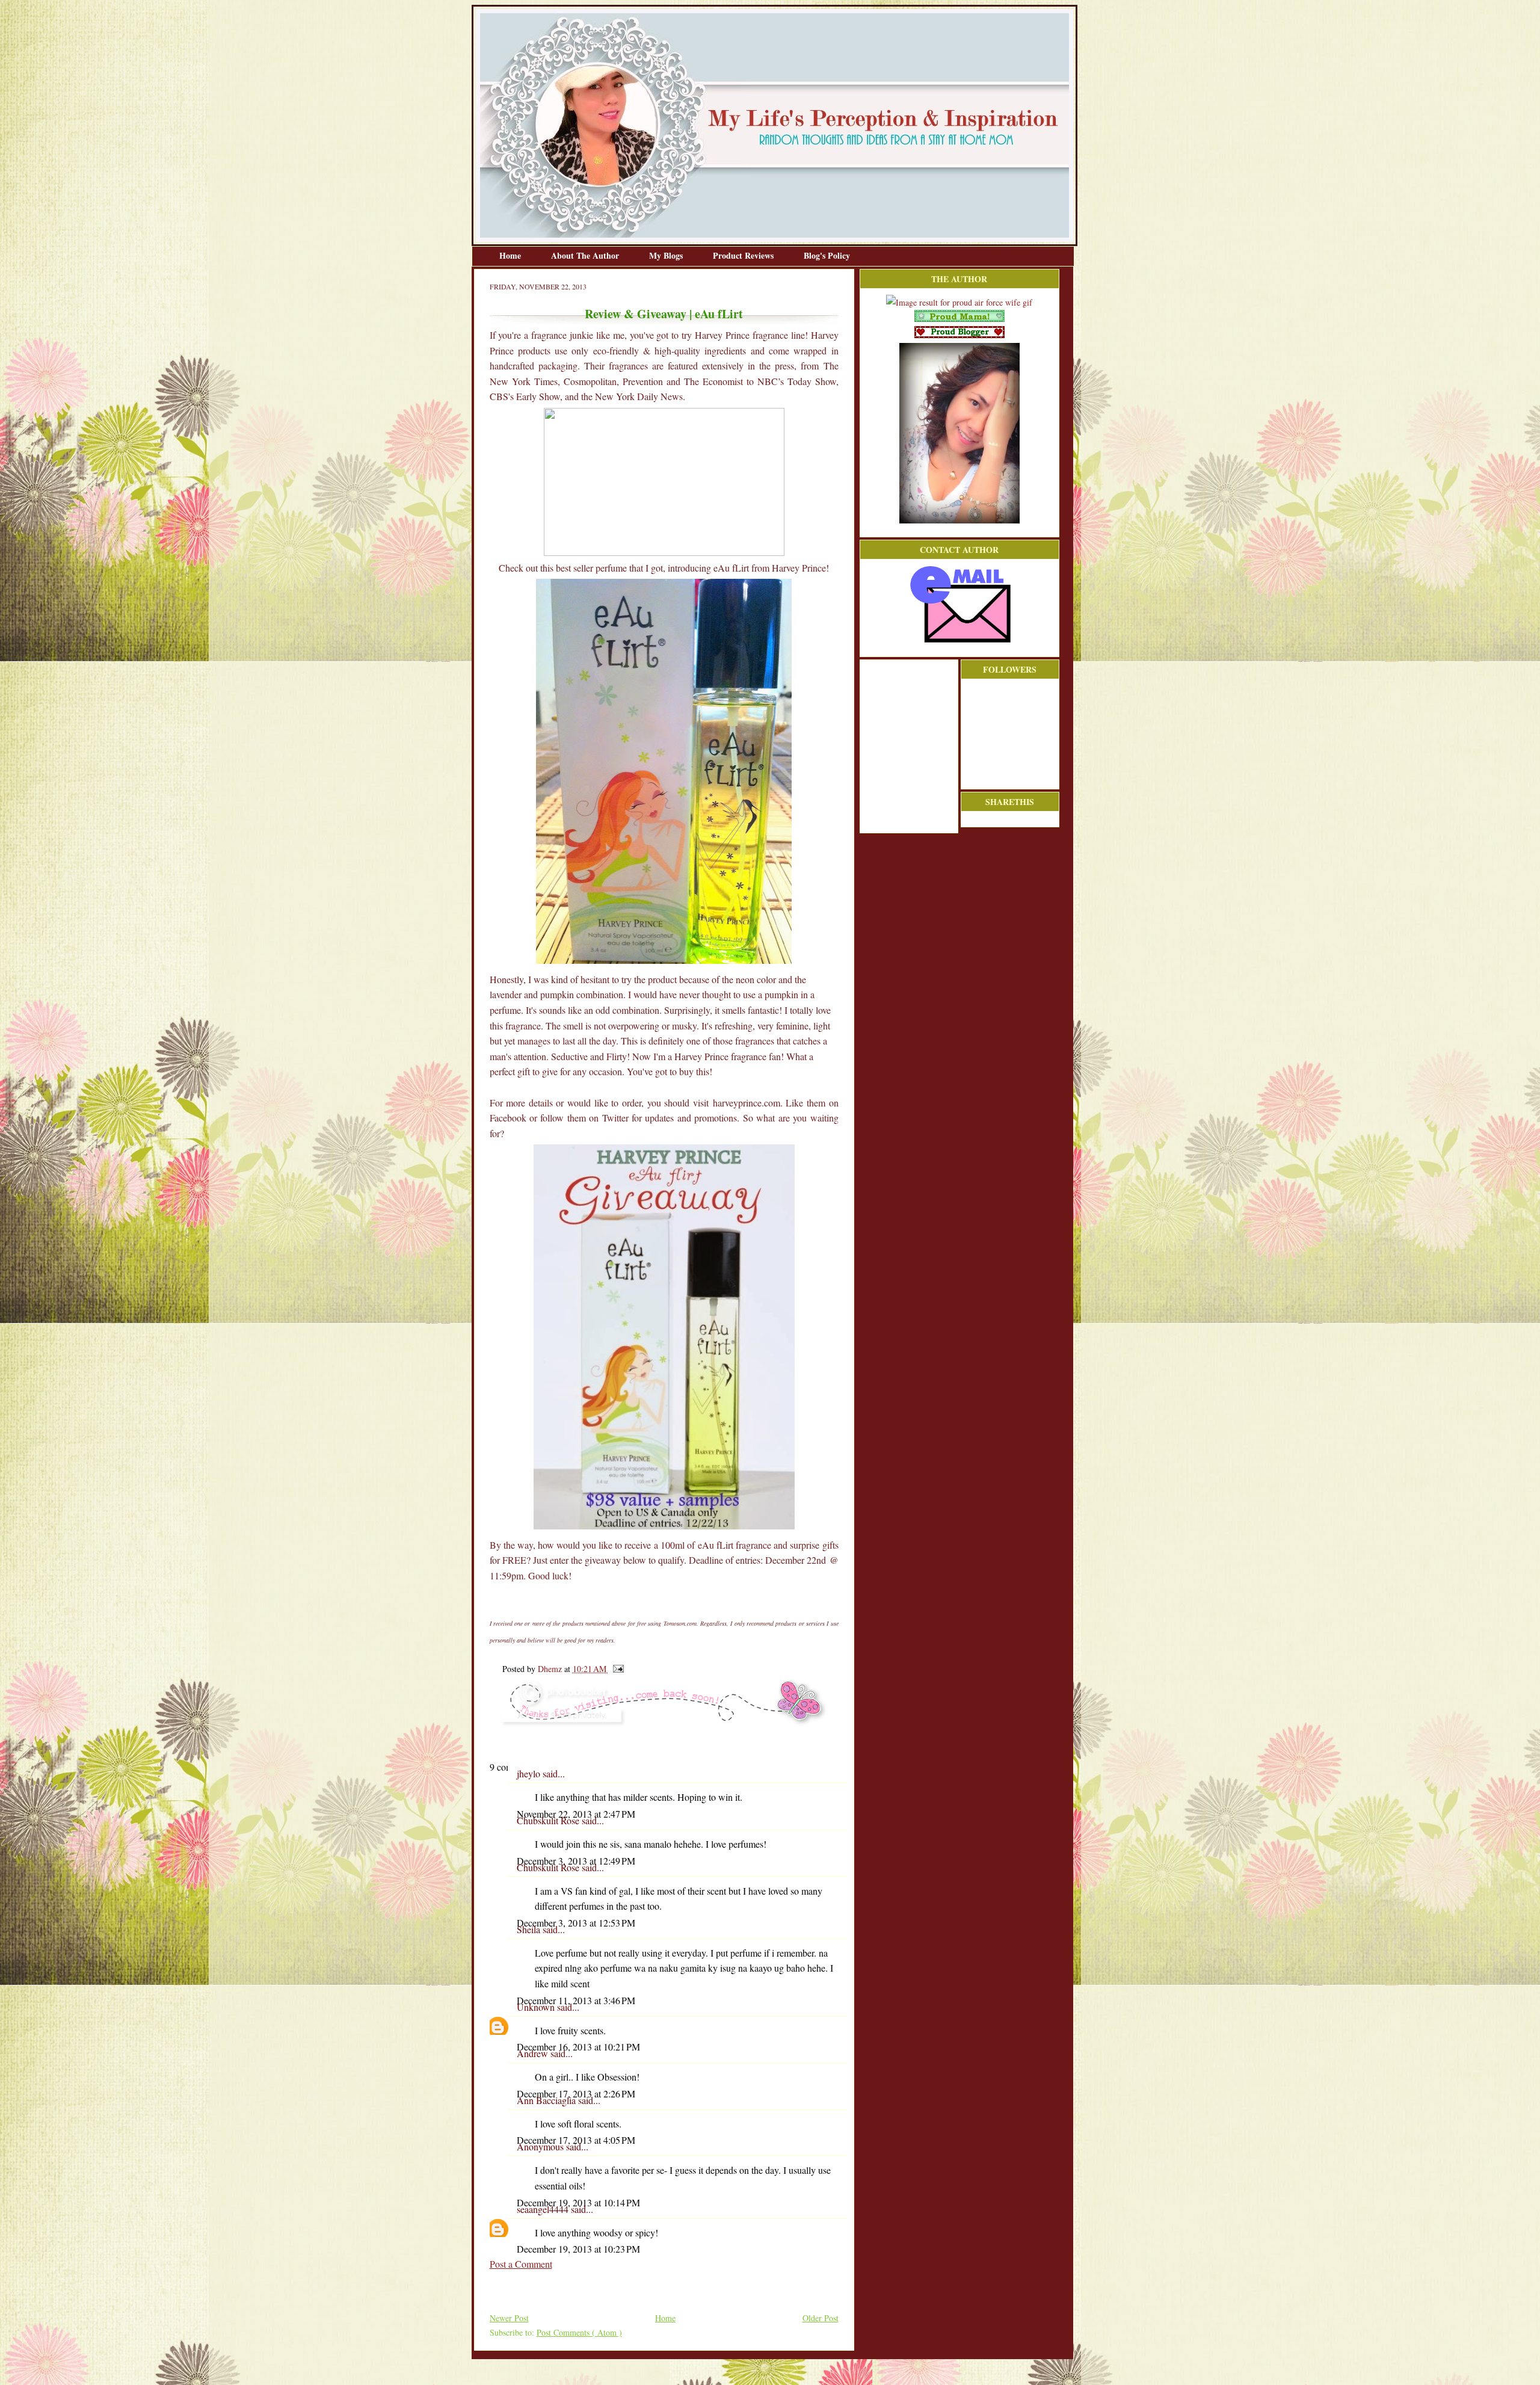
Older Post (821, 2318)
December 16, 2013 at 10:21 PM (578, 2047)
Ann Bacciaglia (547, 2100)
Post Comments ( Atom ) (579, 2332)
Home (511, 255)
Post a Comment (521, 2264)
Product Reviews (744, 255)
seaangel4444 (544, 2209)
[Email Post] (616, 1669)
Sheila (530, 1929)
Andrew (534, 2053)
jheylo (530, 1773)
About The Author (586, 255)
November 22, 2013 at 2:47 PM (576, 1814)
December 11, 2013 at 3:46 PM (576, 2000)
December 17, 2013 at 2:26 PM (576, 2093)
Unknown (537, 2007)
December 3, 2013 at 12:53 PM (576, 1923)
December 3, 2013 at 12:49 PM (576, 1861)
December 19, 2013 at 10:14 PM (578, 2202)
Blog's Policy (827, 255)
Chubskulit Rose (549, 1820)
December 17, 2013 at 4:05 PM (576, 2140)
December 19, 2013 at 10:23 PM (578, 2249)
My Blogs (667, 255)
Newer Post (509, 2318)
